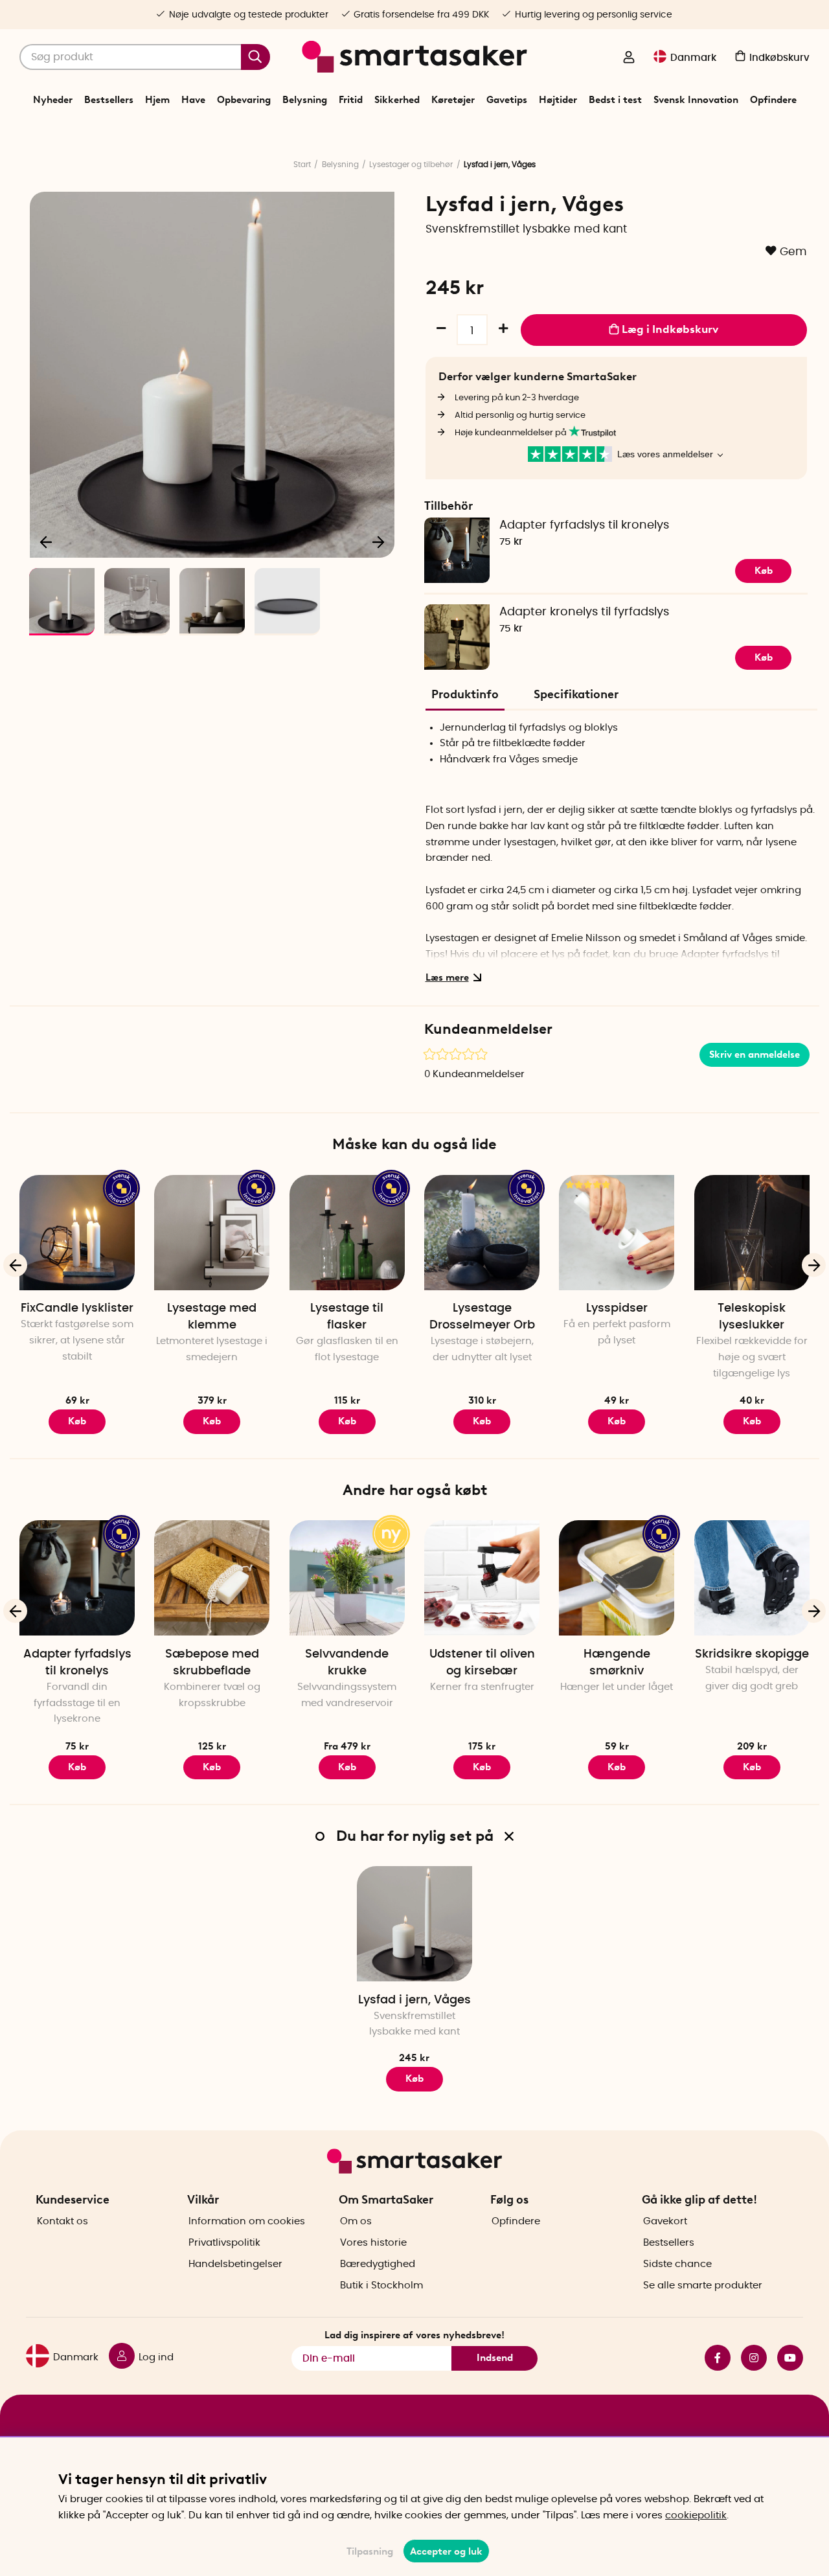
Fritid (351, 100)
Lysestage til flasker (347, 1317)
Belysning (305, 100)
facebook (712, 2358)
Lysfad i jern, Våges (414, 2000)
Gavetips (507, 100)
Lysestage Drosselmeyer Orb (482, 1317)
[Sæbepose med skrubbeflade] (212, 1578)
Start (302, 165)
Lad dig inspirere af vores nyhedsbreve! (414, 2335)
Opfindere (773, 100)
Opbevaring (244, 100)
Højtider (558, 100)
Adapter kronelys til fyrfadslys (584, 612)
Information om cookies (247, 2221)
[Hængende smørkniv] (617, 1578)
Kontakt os (62, 2221)
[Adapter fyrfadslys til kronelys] (77, 1578)
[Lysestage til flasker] (347, 1233)
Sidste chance (677, 2264)
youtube (785, 2358)
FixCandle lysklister (77, 1308)
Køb (347, 1421)
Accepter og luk (446, 2551)
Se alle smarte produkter (703, 2285)
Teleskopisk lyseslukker (752, 1317)
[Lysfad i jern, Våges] (414, 1924)
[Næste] (378, 541)
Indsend (495, 2358)
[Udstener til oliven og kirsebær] (482, 1578)
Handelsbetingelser (235, 2264)
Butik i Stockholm (381, 2285)
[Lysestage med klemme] (212, 1233)
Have (193, 100)
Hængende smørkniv (617, 1663)
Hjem (157, 100)
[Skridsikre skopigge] (752, 1578)
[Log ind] (629, 58)
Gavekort (665, 2221)
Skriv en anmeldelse (755, 1054)
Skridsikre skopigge (752, 1654)
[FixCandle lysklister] (77, 1233)
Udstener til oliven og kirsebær (482, 1663)
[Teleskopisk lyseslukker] (752, 1233)
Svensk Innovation (696, 100)
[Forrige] (47, 541)
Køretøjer (453, 100)
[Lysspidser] (617, 1233)
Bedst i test (615, 100)
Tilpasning (370, 2551)
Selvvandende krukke (347, 1663)
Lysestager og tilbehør (411, 165)
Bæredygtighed (378, 2264)
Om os (356, 2221)
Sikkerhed (397, 100)
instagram (749, 2358)
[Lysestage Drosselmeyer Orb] (482, 1233)
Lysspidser (617, 1308)
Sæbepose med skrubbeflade (212, 1663)
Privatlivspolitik (224, 2243)
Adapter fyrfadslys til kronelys (584, 525)
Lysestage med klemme (212, 1317)
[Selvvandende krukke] (347, 1578)
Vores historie (373, 2243)
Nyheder (53, 100)
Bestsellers (109, 100)
